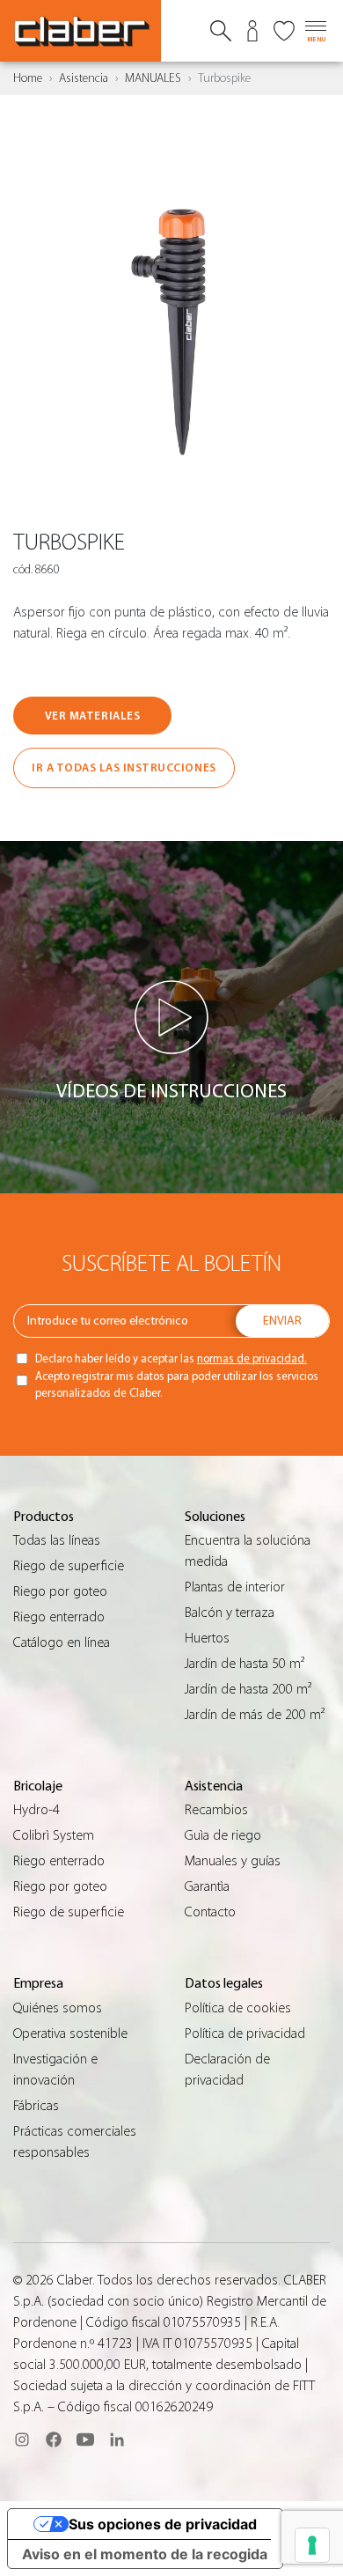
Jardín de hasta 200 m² (248, 1689)
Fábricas (36, 2106)
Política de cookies (238, 2008)
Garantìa (207, 1886)
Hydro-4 (36, 1810)
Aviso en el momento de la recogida (145, 2554)
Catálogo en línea (62, 1642)
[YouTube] (85, 2439)
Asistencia (84, 78)
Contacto (210, 1912)
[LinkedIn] (117, 2439)
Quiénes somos (58, 2008)
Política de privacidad (245, 2033)
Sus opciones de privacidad (163, 2524)
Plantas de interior (235, 1587)
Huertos (207, 1638)
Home (28, 78)
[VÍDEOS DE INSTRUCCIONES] (171, 1017)
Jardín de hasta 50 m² (244, 1664)
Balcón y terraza (230, 1613)
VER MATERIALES (92, 716)
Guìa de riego (223, 1835)
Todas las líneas (57, 1540)
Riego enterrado (59, 1617)
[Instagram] (22, 2439)
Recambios (216, 1810)
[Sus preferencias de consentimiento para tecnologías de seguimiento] (312, 2545)
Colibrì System (54, 1835)
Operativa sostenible (70, 2033)
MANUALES (153, 78)
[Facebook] (54, 2439)
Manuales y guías (233, 1861)
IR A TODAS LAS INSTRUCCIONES (124, 768)
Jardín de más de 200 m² (255, 1715)
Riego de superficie (69, 1566)
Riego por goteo (60, 1591)
